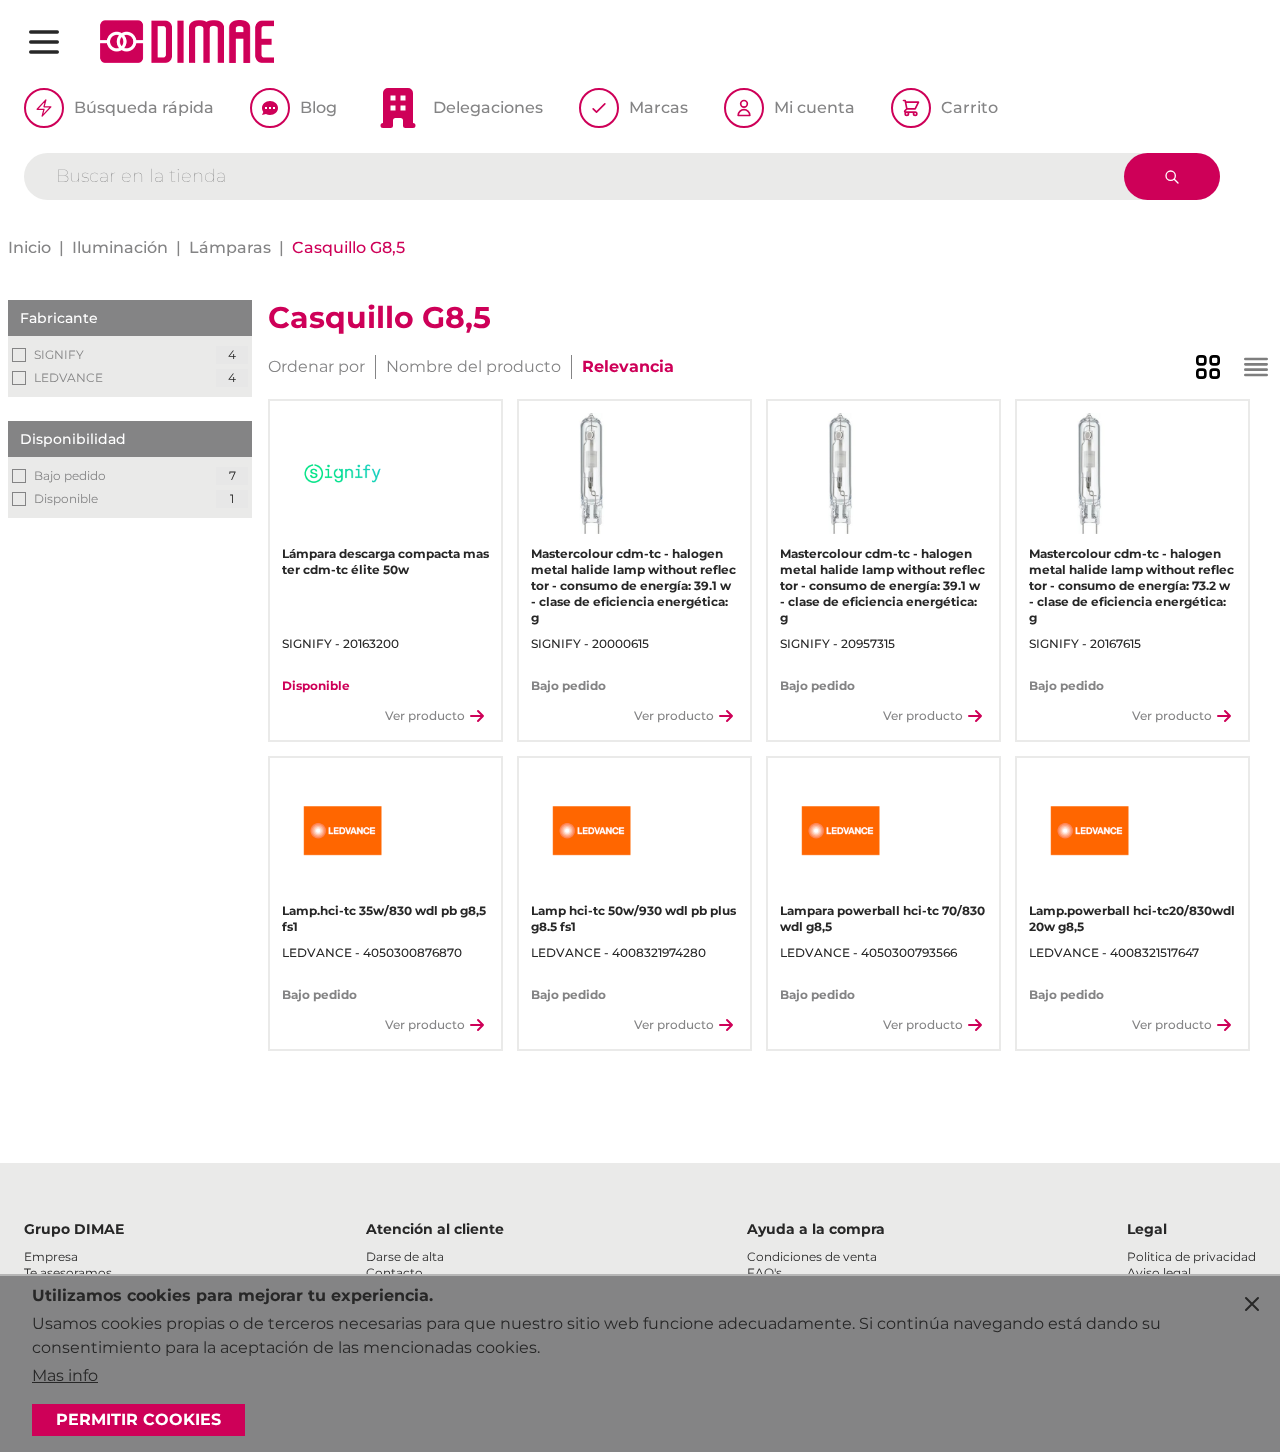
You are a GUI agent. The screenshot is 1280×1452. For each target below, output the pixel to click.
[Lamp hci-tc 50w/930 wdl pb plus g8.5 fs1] (591, 830)
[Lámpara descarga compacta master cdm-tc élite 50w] (342, 473)
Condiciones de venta (812, 1256)
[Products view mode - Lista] (1256, 367)
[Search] (1172, 176)
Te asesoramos (68, 1272)
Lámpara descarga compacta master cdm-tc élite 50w (385, 561)
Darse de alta (405, 1256)
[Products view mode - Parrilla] (1208, 367)
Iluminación (120, 247)
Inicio (29, 247)
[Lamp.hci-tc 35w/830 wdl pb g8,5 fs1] (342, 830)
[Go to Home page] (187, 41)
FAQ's (764, 1272)
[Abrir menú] (44, 42)
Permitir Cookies (138, 1419)
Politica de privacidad (1191, 1256)
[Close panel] (1252, 1304)
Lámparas (230, 247)
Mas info (65, 1375)
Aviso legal (1159, 1272)
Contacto (394, 1272)
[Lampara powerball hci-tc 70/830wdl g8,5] (840, 830)
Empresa (51, 1256)
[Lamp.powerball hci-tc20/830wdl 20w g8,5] (1089, 830)
